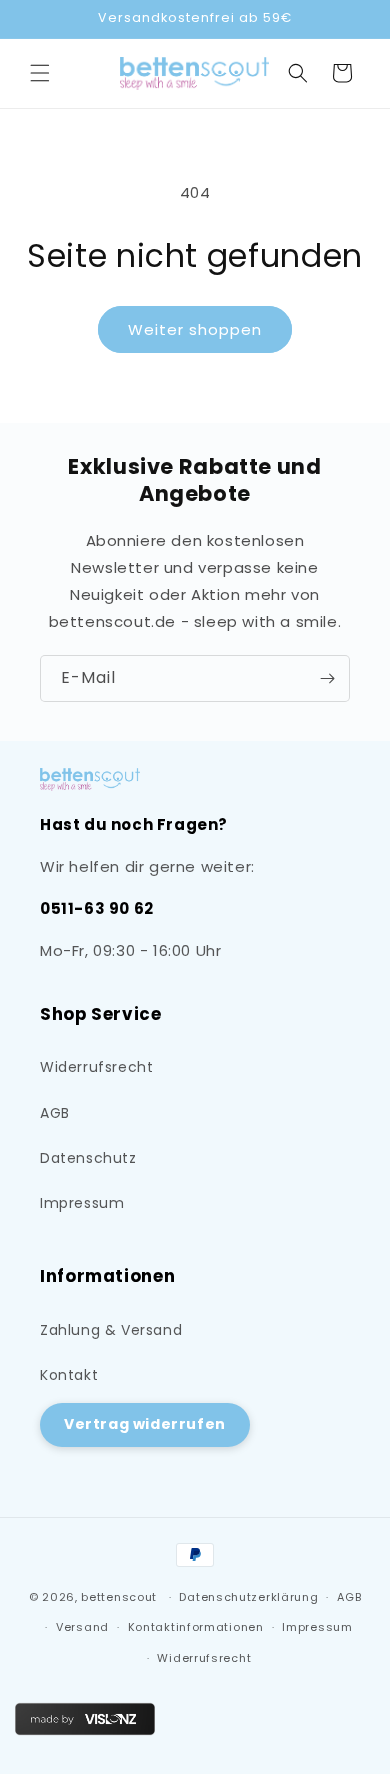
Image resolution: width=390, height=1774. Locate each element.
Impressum (82, 1203)
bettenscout (119, 1597)
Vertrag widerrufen (145, 1424)
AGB (55, 1113)
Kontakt (69, 1375)
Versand (82, 1627)
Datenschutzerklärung (248, 1597)
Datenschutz (88, 1158)
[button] (40, 73)
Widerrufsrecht (96, 1067)
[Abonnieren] (327, 678)
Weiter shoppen (195, 329)
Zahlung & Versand (111, 1330)
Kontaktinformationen (196, 1627)
